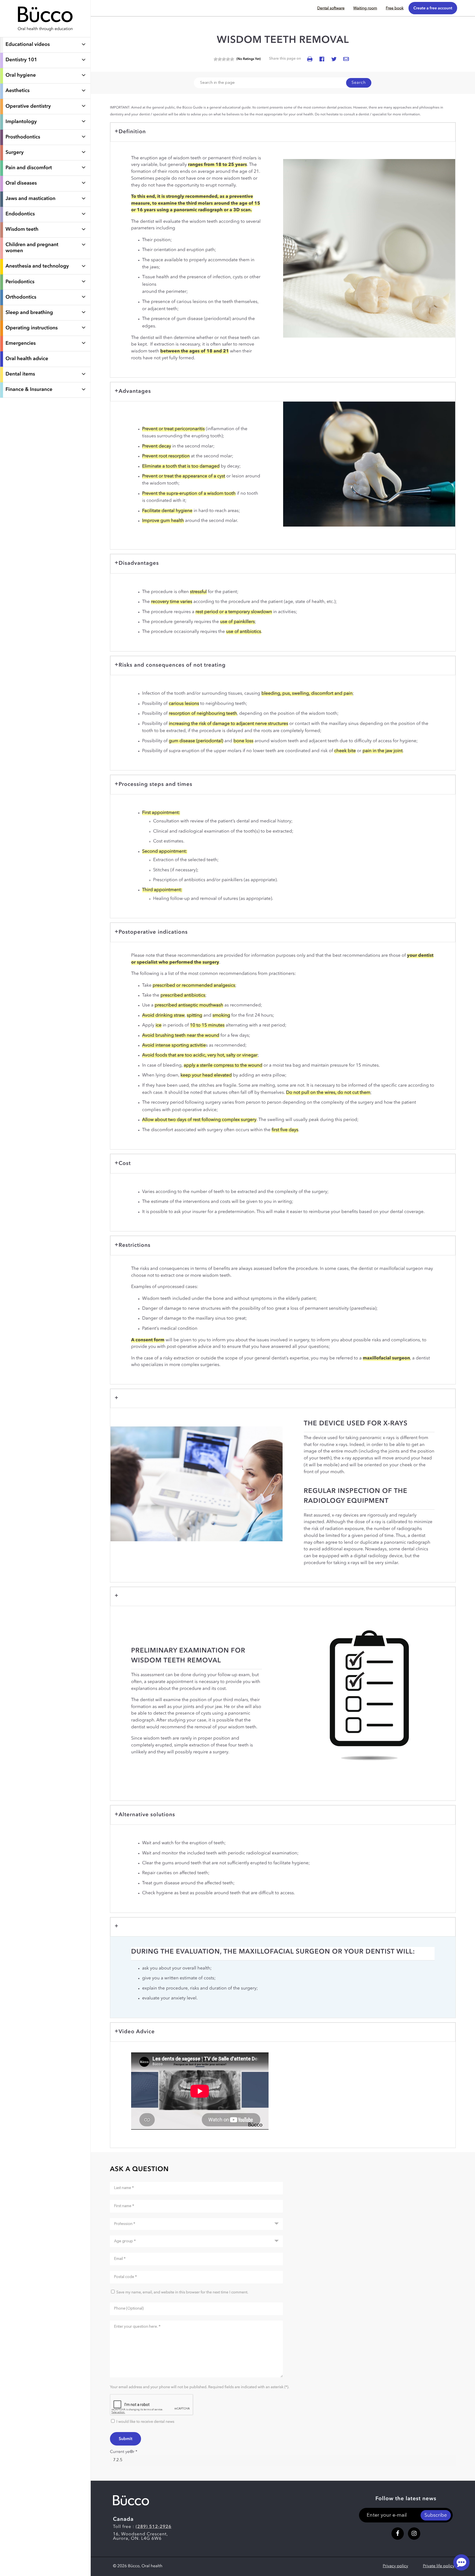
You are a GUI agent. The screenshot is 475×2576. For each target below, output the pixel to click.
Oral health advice (27, 359)
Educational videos (28, 45)
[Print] (310, 59)
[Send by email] (346, 59)
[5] (232, 59)
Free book (395, 9)
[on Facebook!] (398, 2534)
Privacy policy (396, 2566)
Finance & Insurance (29, 390)
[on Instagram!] (414, 2534)
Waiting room (365, 9)
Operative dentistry (28, 107)
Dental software (331, 9)
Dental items (20, 374)
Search (359, 83)
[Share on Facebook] (322, 59)
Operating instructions (32, 328)
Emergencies (21, 344)
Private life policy (439, 2566)
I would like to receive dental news (145, 2422)
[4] (228, 59)
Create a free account (433, 8)
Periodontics (20, 282)
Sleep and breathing (29, 313)
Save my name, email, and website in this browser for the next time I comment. (182, 2293)
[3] (224, 59)
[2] (220, 59)
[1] (216, 59)
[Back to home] (45, 34)
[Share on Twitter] (334, 59)
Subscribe (436, 2516)
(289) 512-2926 (153, 2527)
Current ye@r (124, 2452)
